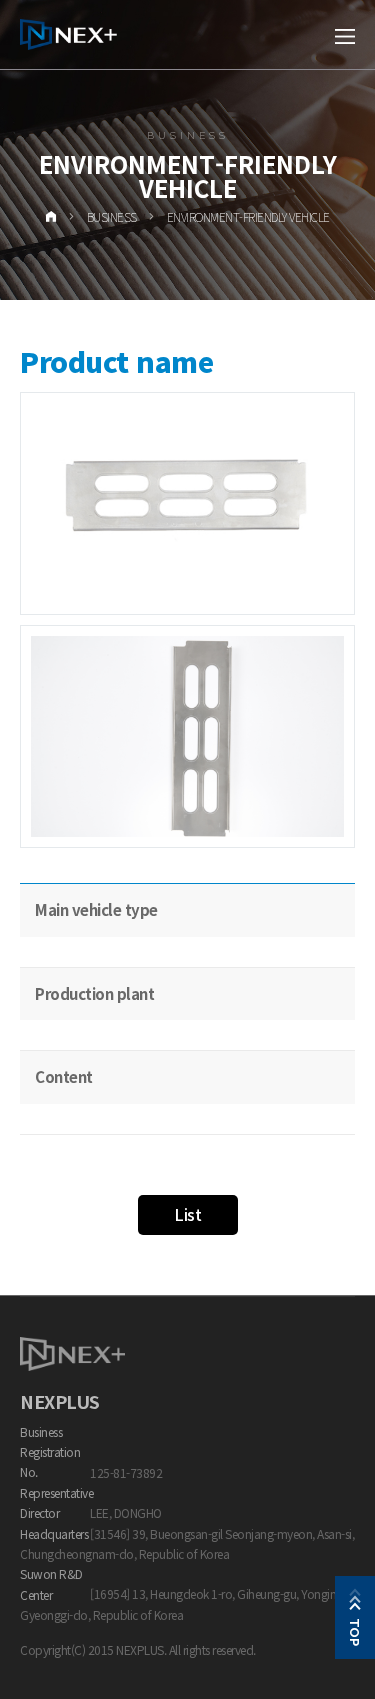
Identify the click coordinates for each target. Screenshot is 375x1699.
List (187, 1214)
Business (112, 216)
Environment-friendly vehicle (248, 216)
